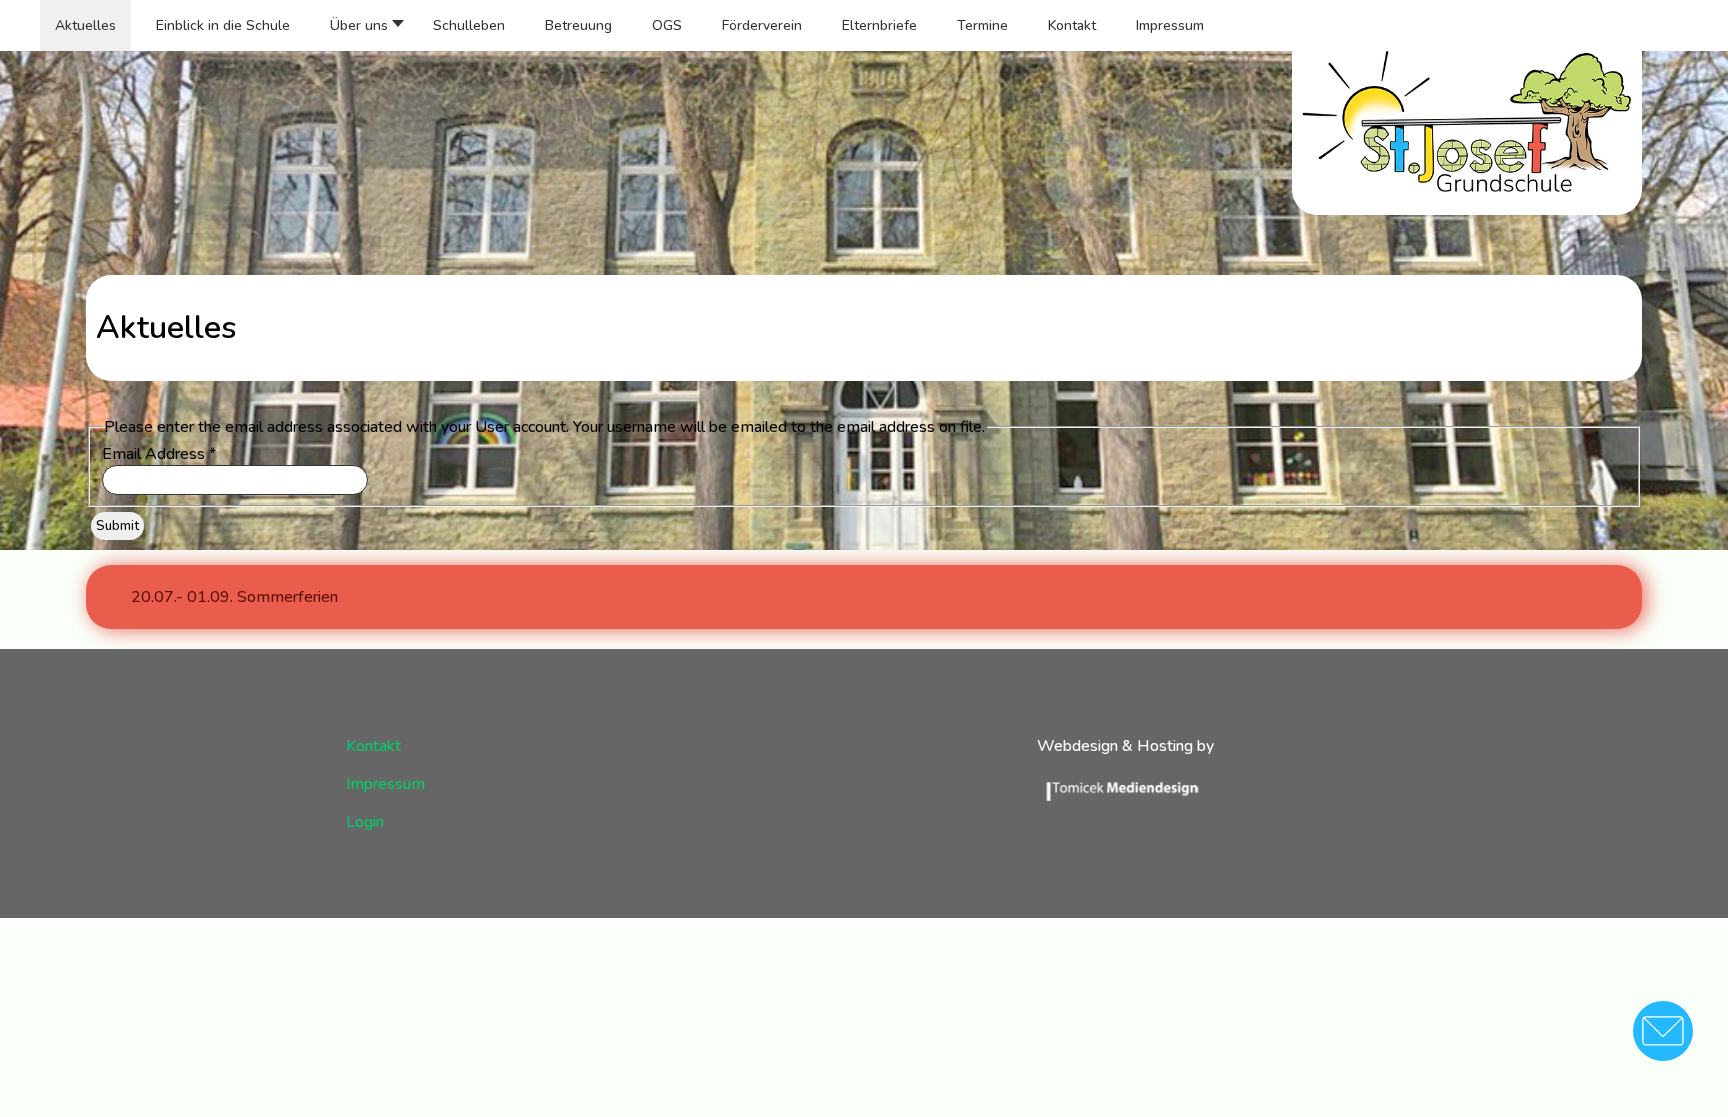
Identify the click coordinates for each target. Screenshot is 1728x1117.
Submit (117, 526)
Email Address (159, 454)
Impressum (385, 784)
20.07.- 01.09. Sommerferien (234, 597)
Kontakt (373, 746)
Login (365, 822)
